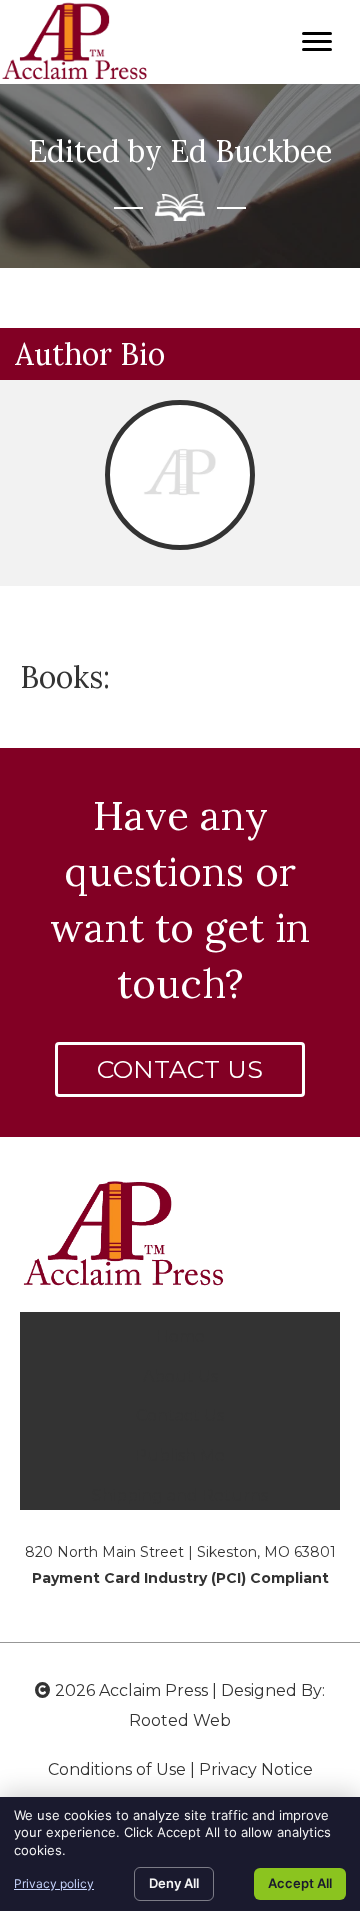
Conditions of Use (117, 1769)
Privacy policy (54, 1883)
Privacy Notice (256, 1769)
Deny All (174, 1883)
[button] (180, 1069)
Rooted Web (180, 1720)
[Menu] (317, 42)
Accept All (300, 1883)
